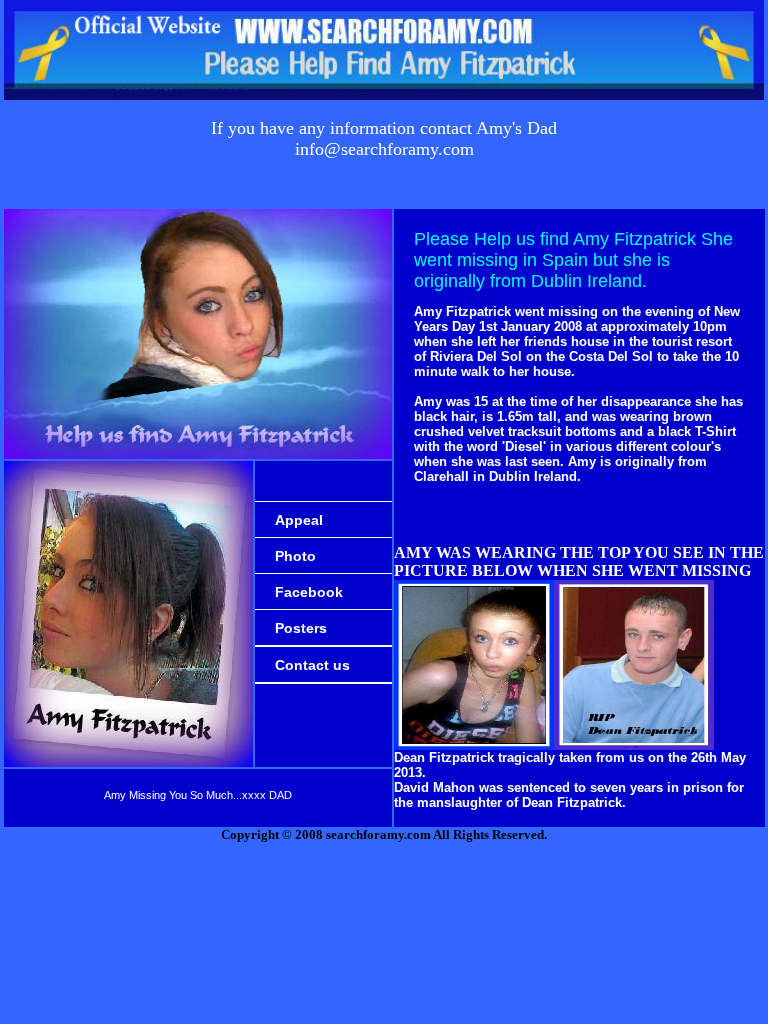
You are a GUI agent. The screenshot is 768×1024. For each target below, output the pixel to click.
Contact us (312, 665)
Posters (301, 628)
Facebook (309, 592)
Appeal (299, 520)
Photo (295, 556)
